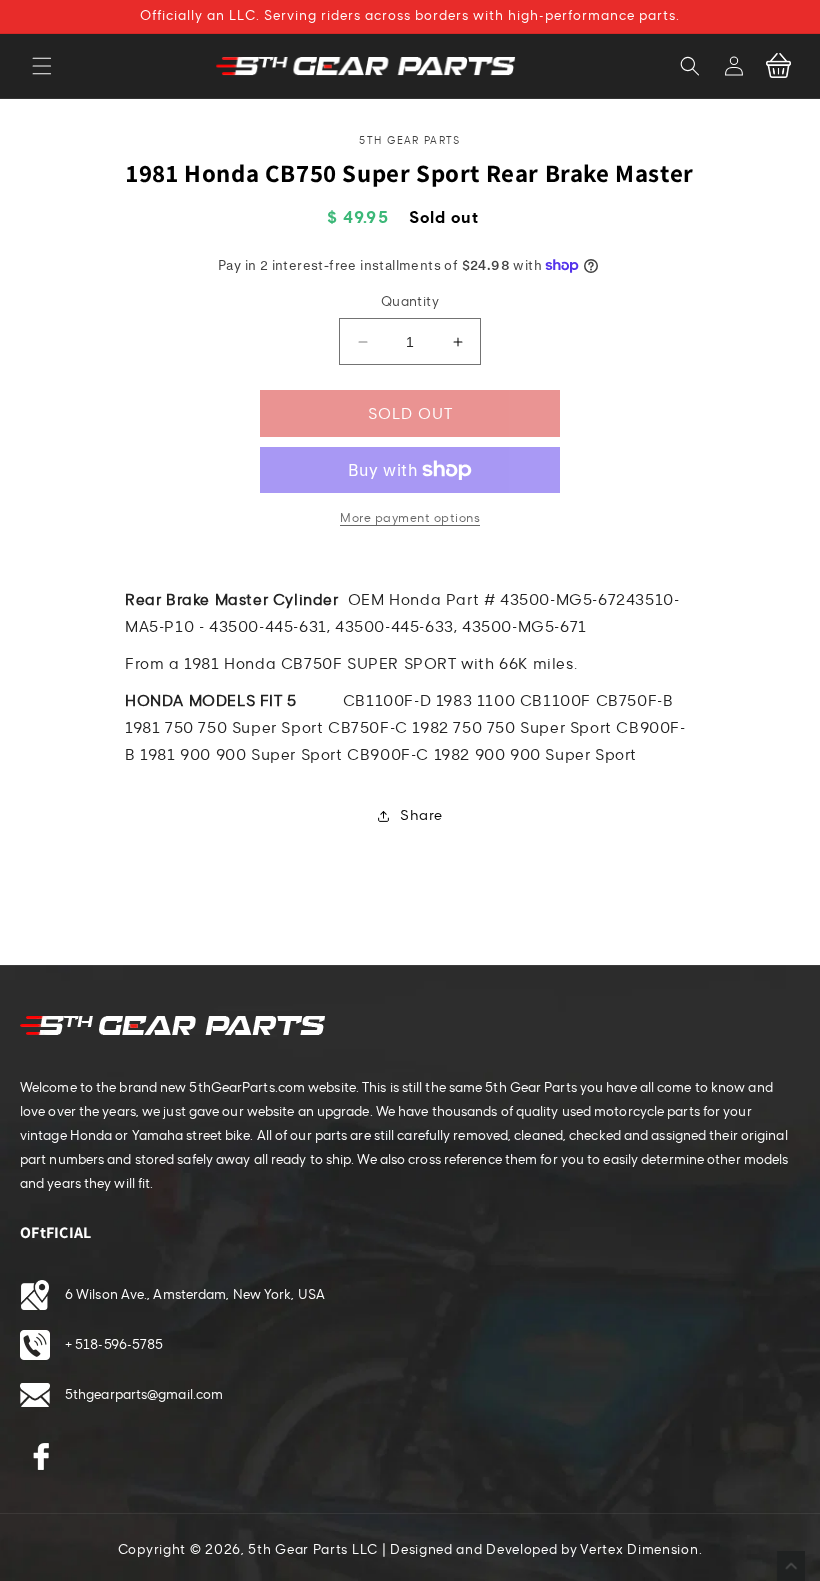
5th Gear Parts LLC (313, 1550)
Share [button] (421, 815)
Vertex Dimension (639, 1550)
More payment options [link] (410, 518)
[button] (42, 66)
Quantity (410, 302)
